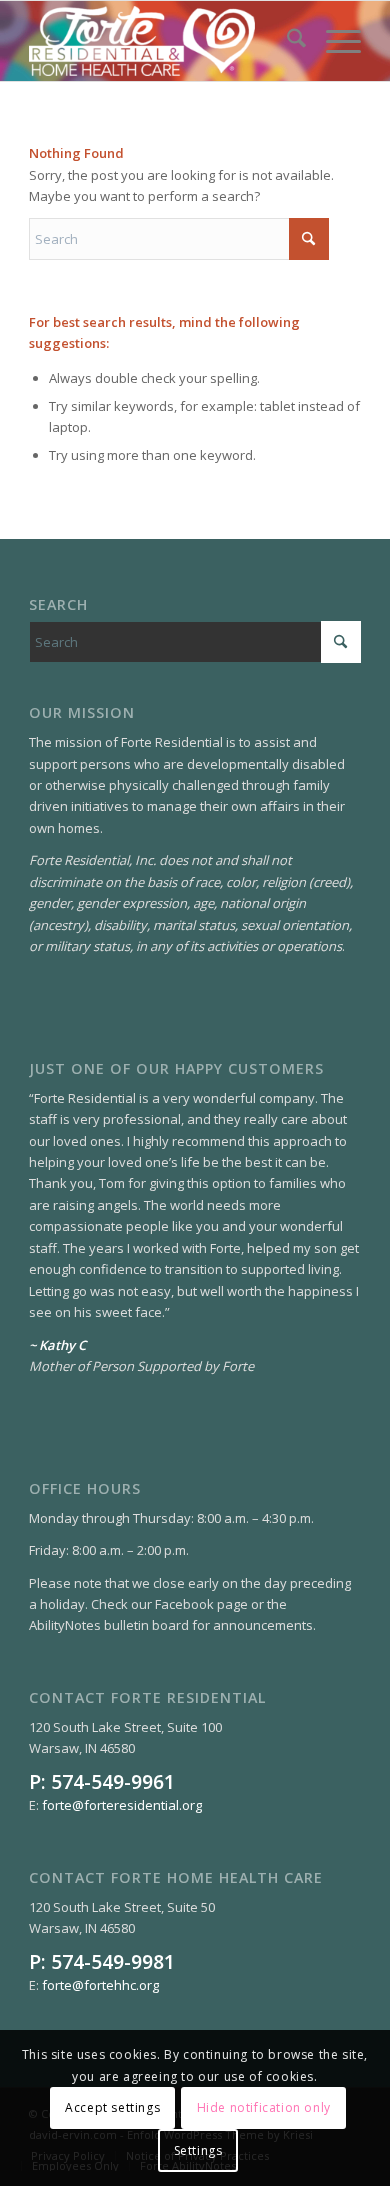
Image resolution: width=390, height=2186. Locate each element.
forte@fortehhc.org (100, 1985)
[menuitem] (286, 41)
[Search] (286, 41)
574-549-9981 (113, 1961)
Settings (198, 2150)
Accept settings (112, 2107)
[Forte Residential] (161, 41)
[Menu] (333, 41)
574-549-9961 (113, 1781)
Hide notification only (264, 2107)
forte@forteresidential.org (122, 1805)
